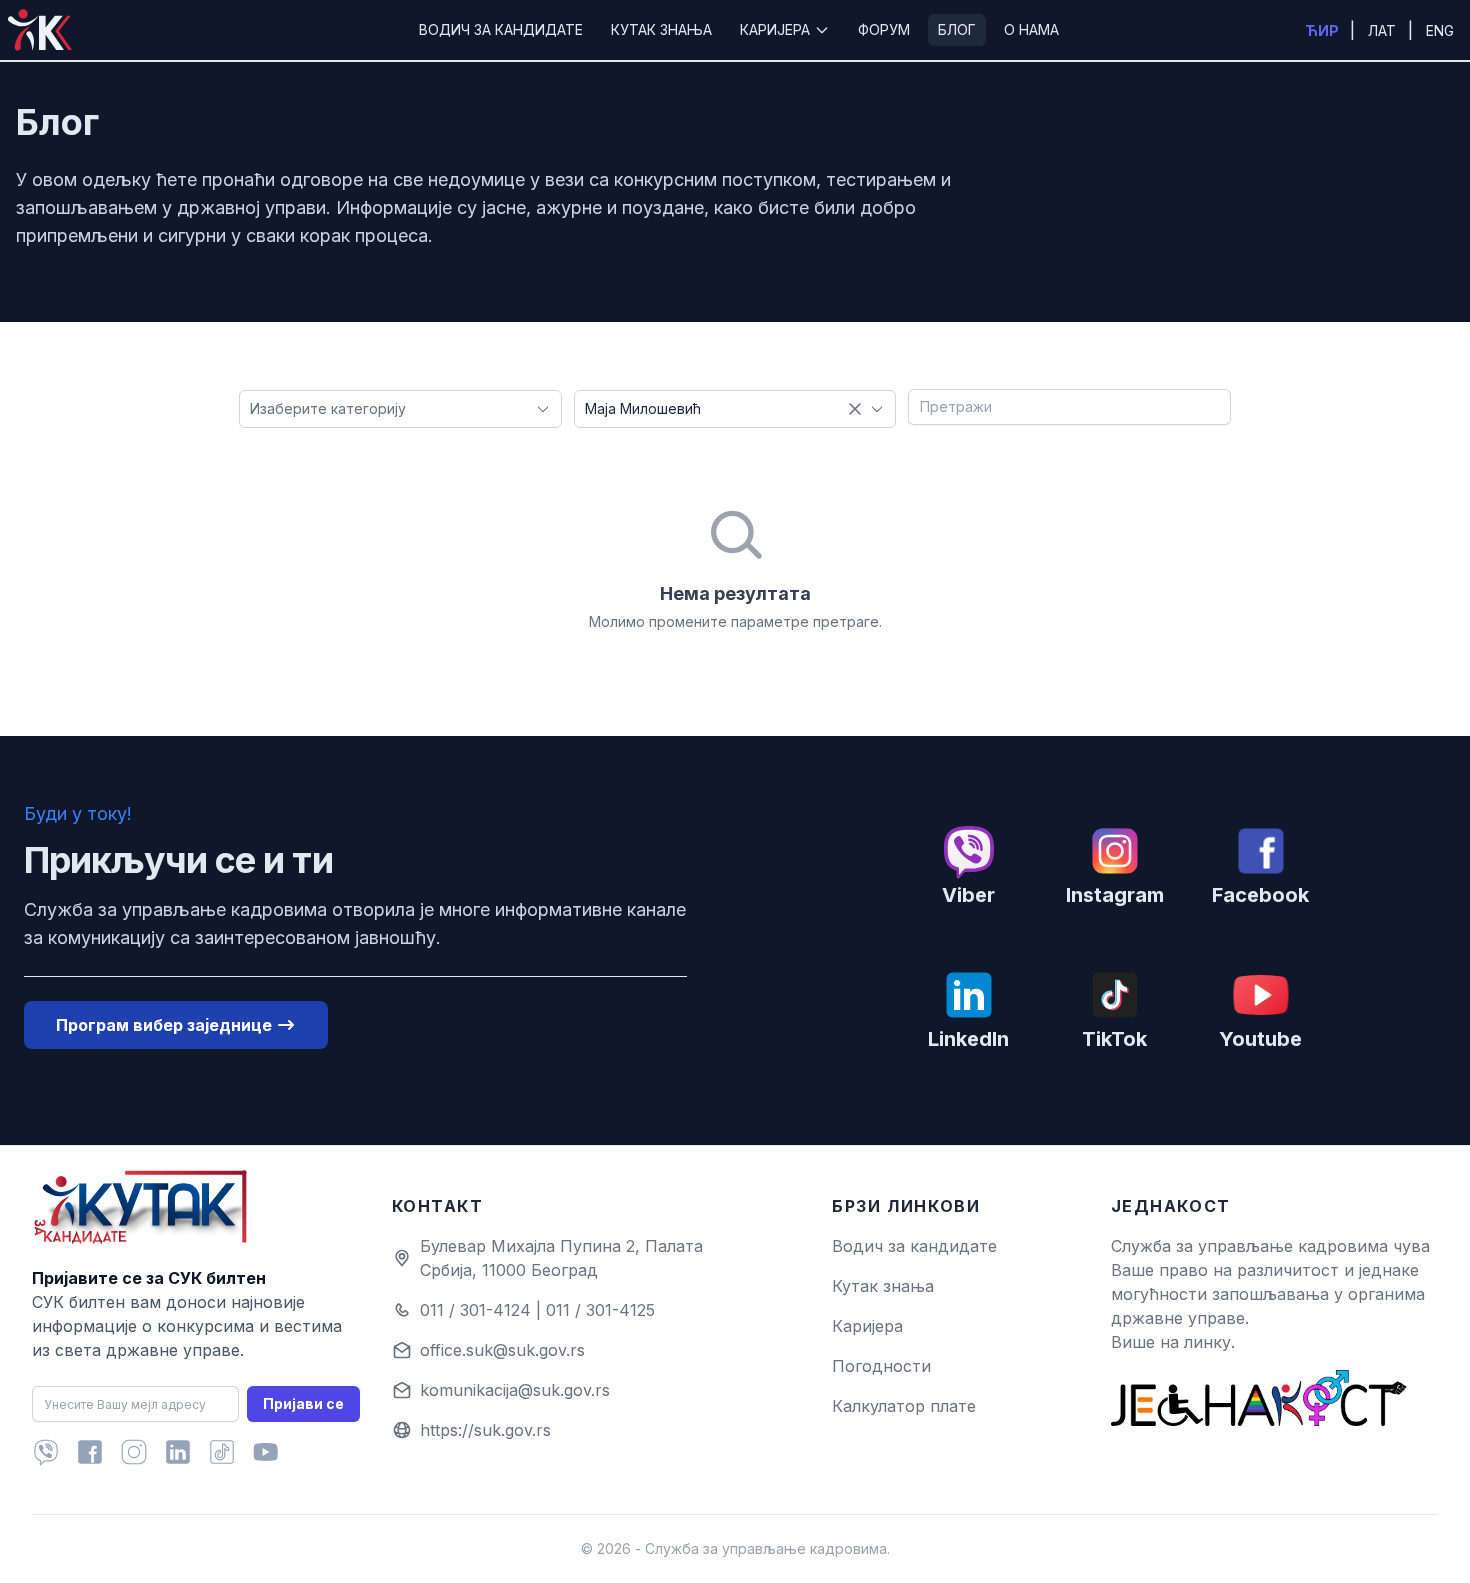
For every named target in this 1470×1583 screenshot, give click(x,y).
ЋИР (1323, 30)
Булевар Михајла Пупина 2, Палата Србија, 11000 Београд (561, 1258)
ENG (1440, 30)
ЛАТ (1384, 30)
